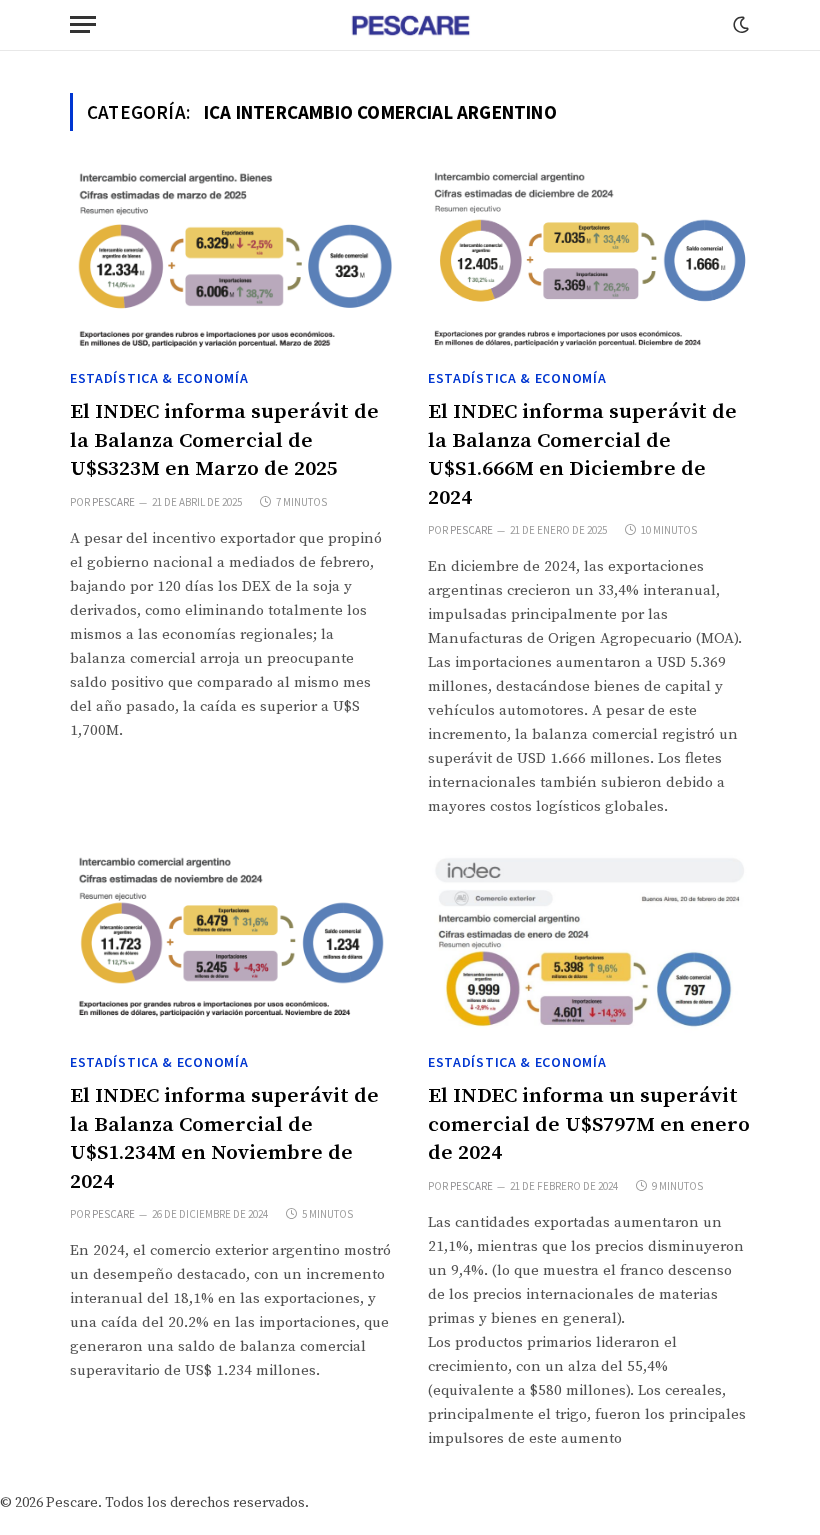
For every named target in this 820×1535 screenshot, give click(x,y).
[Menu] (83, 24)
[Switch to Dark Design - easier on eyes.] (739, 25)
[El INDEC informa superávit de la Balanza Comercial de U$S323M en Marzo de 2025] (231, 261)
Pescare (113, 502)
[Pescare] (410, 25)
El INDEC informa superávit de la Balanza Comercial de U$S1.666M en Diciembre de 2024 (582, 455)
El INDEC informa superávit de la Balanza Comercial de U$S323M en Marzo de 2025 (224, 440)
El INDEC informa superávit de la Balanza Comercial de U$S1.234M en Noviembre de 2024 (224, 1139)
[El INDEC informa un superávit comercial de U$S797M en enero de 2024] (589, 945)
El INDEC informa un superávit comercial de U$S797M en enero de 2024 (589, 1124)
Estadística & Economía (159, 378)
